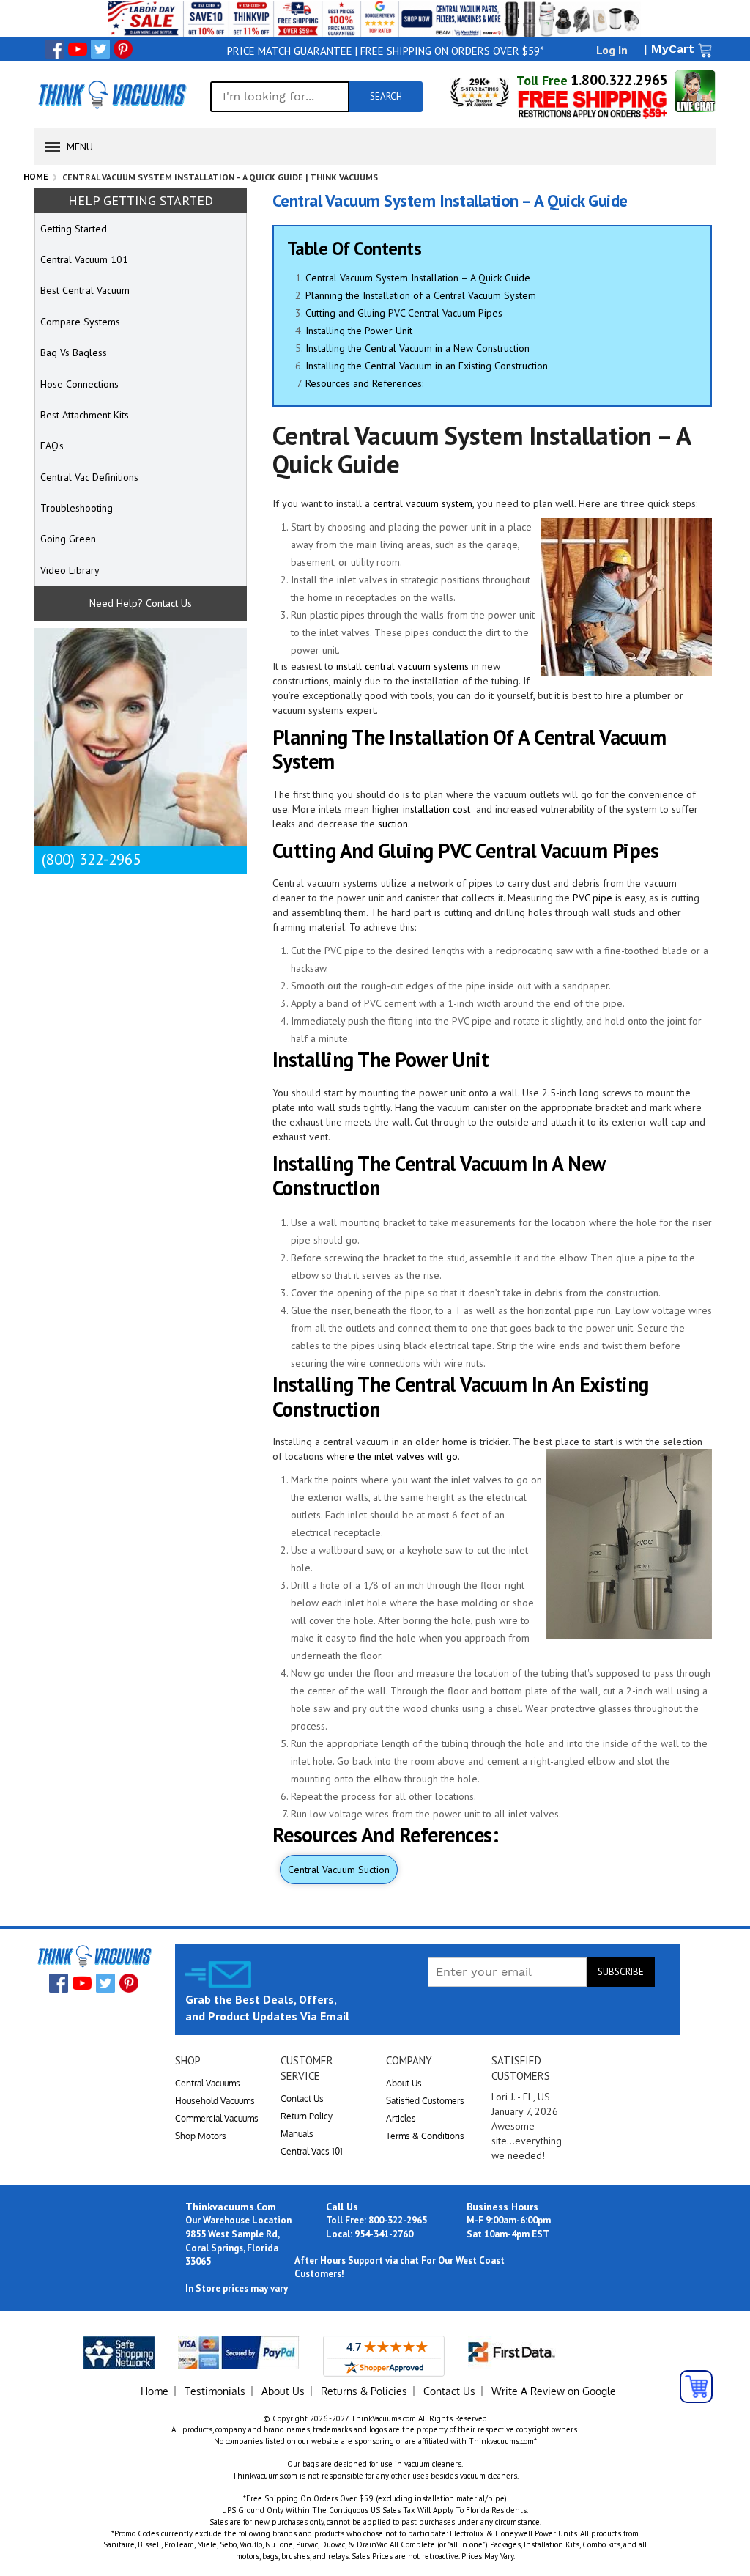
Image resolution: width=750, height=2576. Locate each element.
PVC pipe (593, 898)
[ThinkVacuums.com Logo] (111, 95)
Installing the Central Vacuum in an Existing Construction (427, 366)
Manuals (297, 2134)
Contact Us (302, 2099)
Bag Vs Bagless (74, 353)
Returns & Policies (364, 2391)
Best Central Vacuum (85, 290)
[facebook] (55, 49)
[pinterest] (123, 49)
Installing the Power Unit (359, 331)
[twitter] (100, 49)
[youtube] (78, 49)
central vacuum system (423, 503)
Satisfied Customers (425, 2101)
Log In (612, 50)
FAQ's (52, 446)
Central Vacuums (208, 2083)
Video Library (70, 570)
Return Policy (307, 2116)
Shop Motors (201, 2136)
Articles (401, 2118)
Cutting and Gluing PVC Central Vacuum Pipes (404, 313)
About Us (404, 2083)
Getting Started (74, 229)
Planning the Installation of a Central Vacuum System (421, 295)
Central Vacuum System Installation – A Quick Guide (418, 278)
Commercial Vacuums (217, 2118)
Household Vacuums (215, 2101)
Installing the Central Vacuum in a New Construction (417, 348)
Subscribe (621, 1972)
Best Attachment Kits (85, 415)
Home (36, 176)
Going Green (68, 539)
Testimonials (215, 2391)
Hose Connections (79, 384)
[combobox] (280, 97)
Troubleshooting (77, 508)
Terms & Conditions (425, 2136)
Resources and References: (364, 383)
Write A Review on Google (554, 2391)
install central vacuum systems (402, 666)
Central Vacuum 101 (84, 259)
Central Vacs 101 (312, 2151)
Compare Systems (80, 322)
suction (393, 824)
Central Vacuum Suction (339, 1870)
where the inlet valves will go (392, 1456)
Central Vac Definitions (89, 477)
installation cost (437, 809)
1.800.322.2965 (619, 80)
